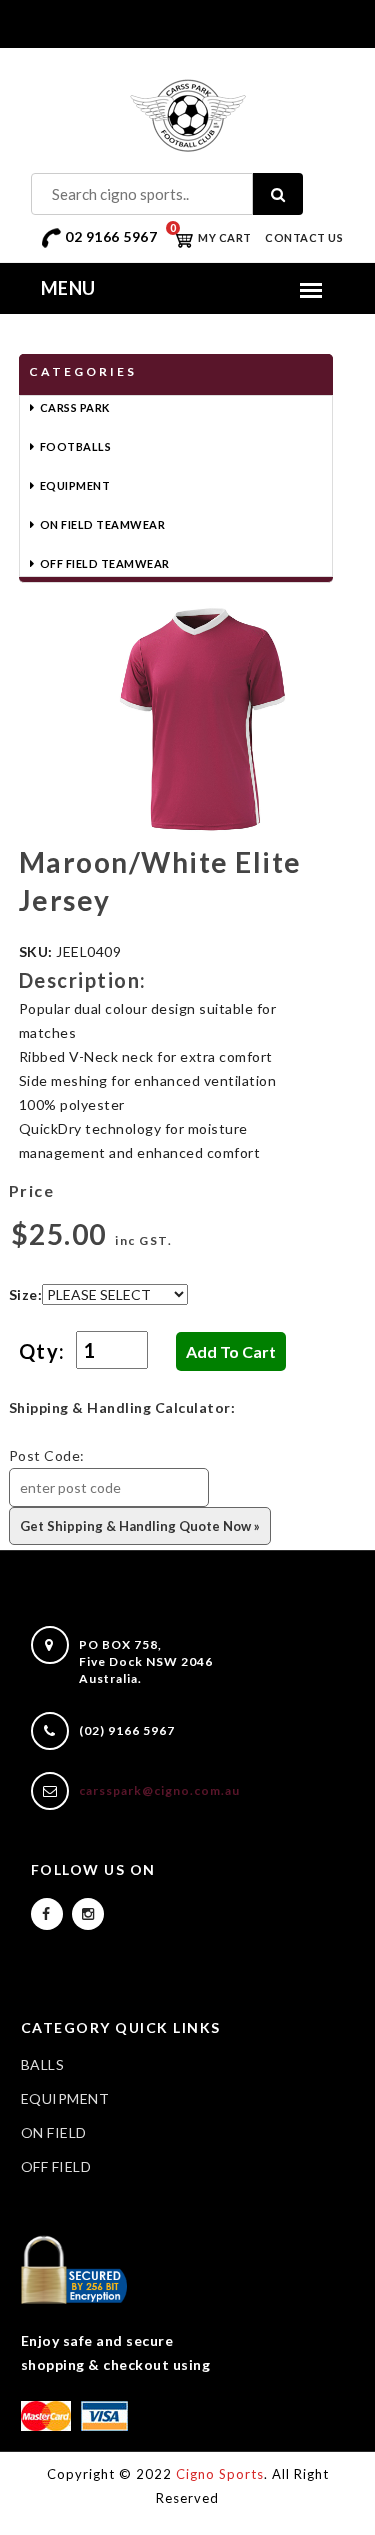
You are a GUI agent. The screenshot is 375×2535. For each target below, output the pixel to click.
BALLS (43, 2064)
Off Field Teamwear (105, 563)
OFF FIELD (56, 2166)
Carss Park (75, 407)
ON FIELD (54, 2132)
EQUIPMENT (65, 2098)
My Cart (211, 237)
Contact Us (304, 237)
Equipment (75, 485)
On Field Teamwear (103, 524)
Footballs (76, 446)
